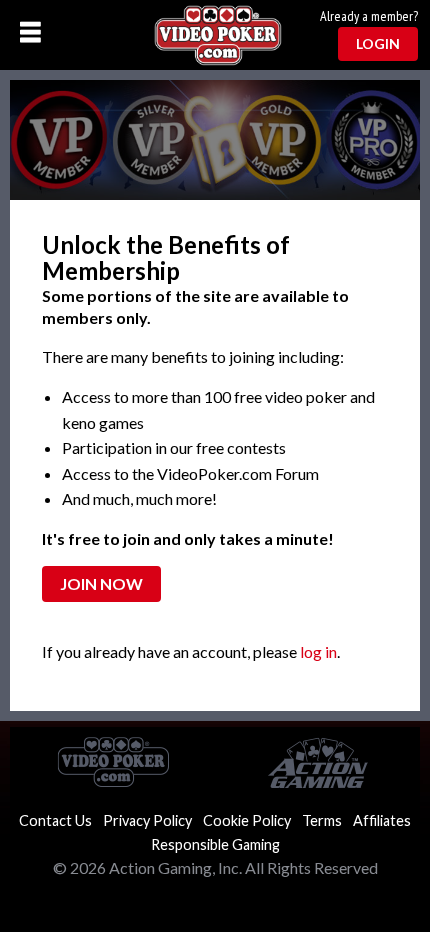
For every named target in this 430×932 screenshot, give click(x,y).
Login (378, 43)
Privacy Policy (147, 820)
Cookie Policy (247, 820)
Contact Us (55, 820)
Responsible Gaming (215, 844)
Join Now (101, 583)
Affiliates (382, 820)
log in (318, 651)
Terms (322, 820)
